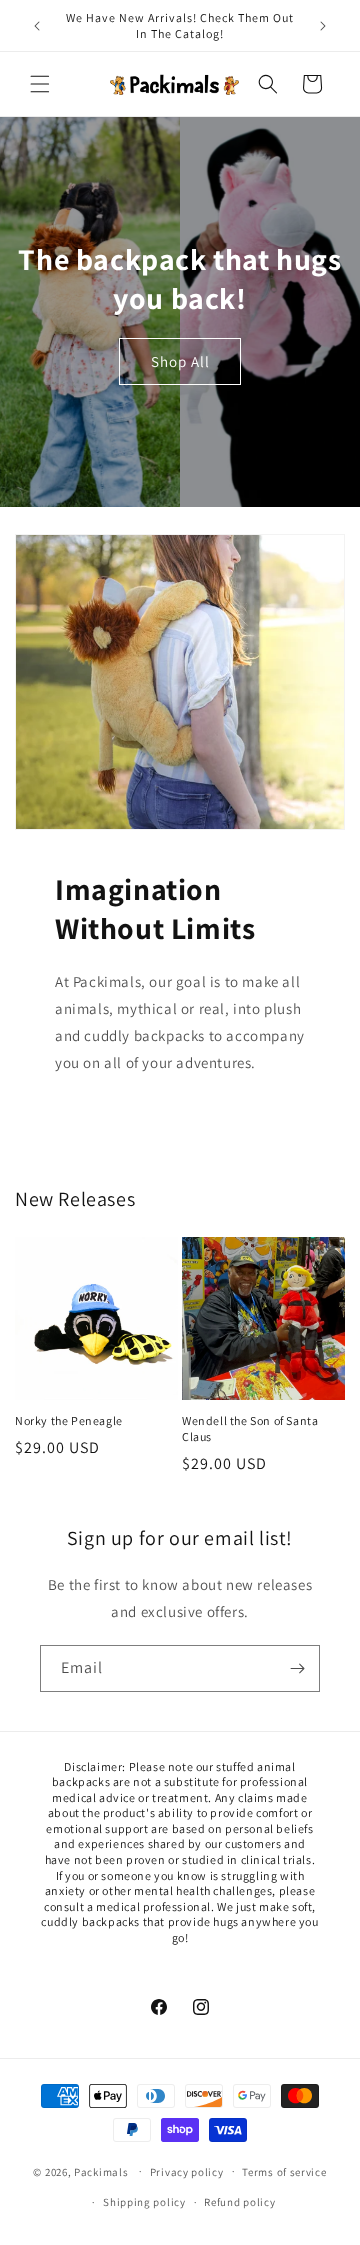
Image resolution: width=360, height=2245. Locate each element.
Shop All (180, 360)
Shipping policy (144, 2202)
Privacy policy (187, 2172)
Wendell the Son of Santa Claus (250, 1428)
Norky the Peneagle (69, 1420)
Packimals (101, 2171)
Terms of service (284, 2172)
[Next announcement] (323, 26)
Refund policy (239, 2202)
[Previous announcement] (37, 26)
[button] (40, 84)
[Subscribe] (297, 1668)
